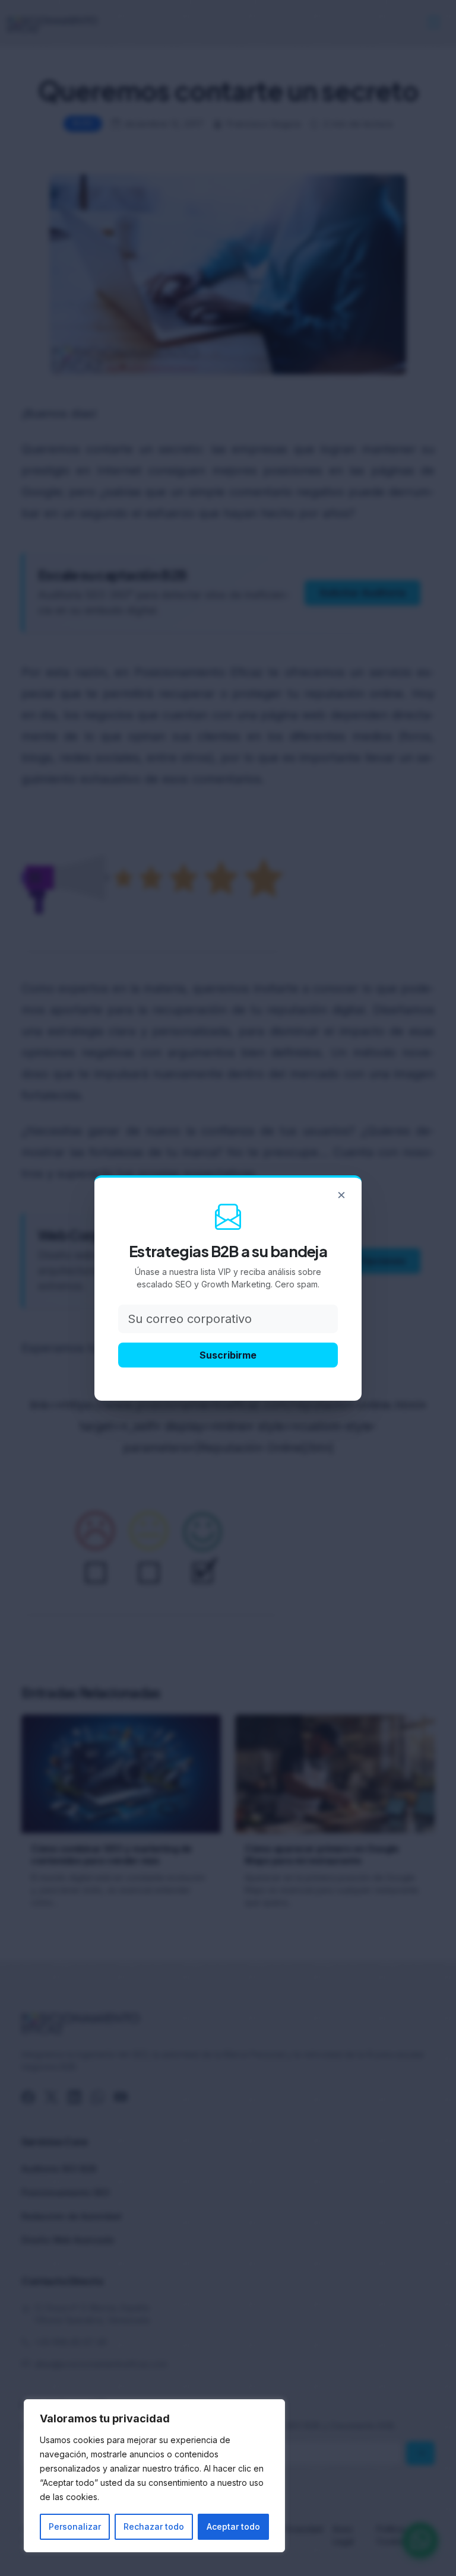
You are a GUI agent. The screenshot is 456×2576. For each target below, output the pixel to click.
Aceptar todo (233, 2526)
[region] (154, 2476)
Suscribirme (228, 1355)
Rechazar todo (154, 2526)
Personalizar (75, 2526)
